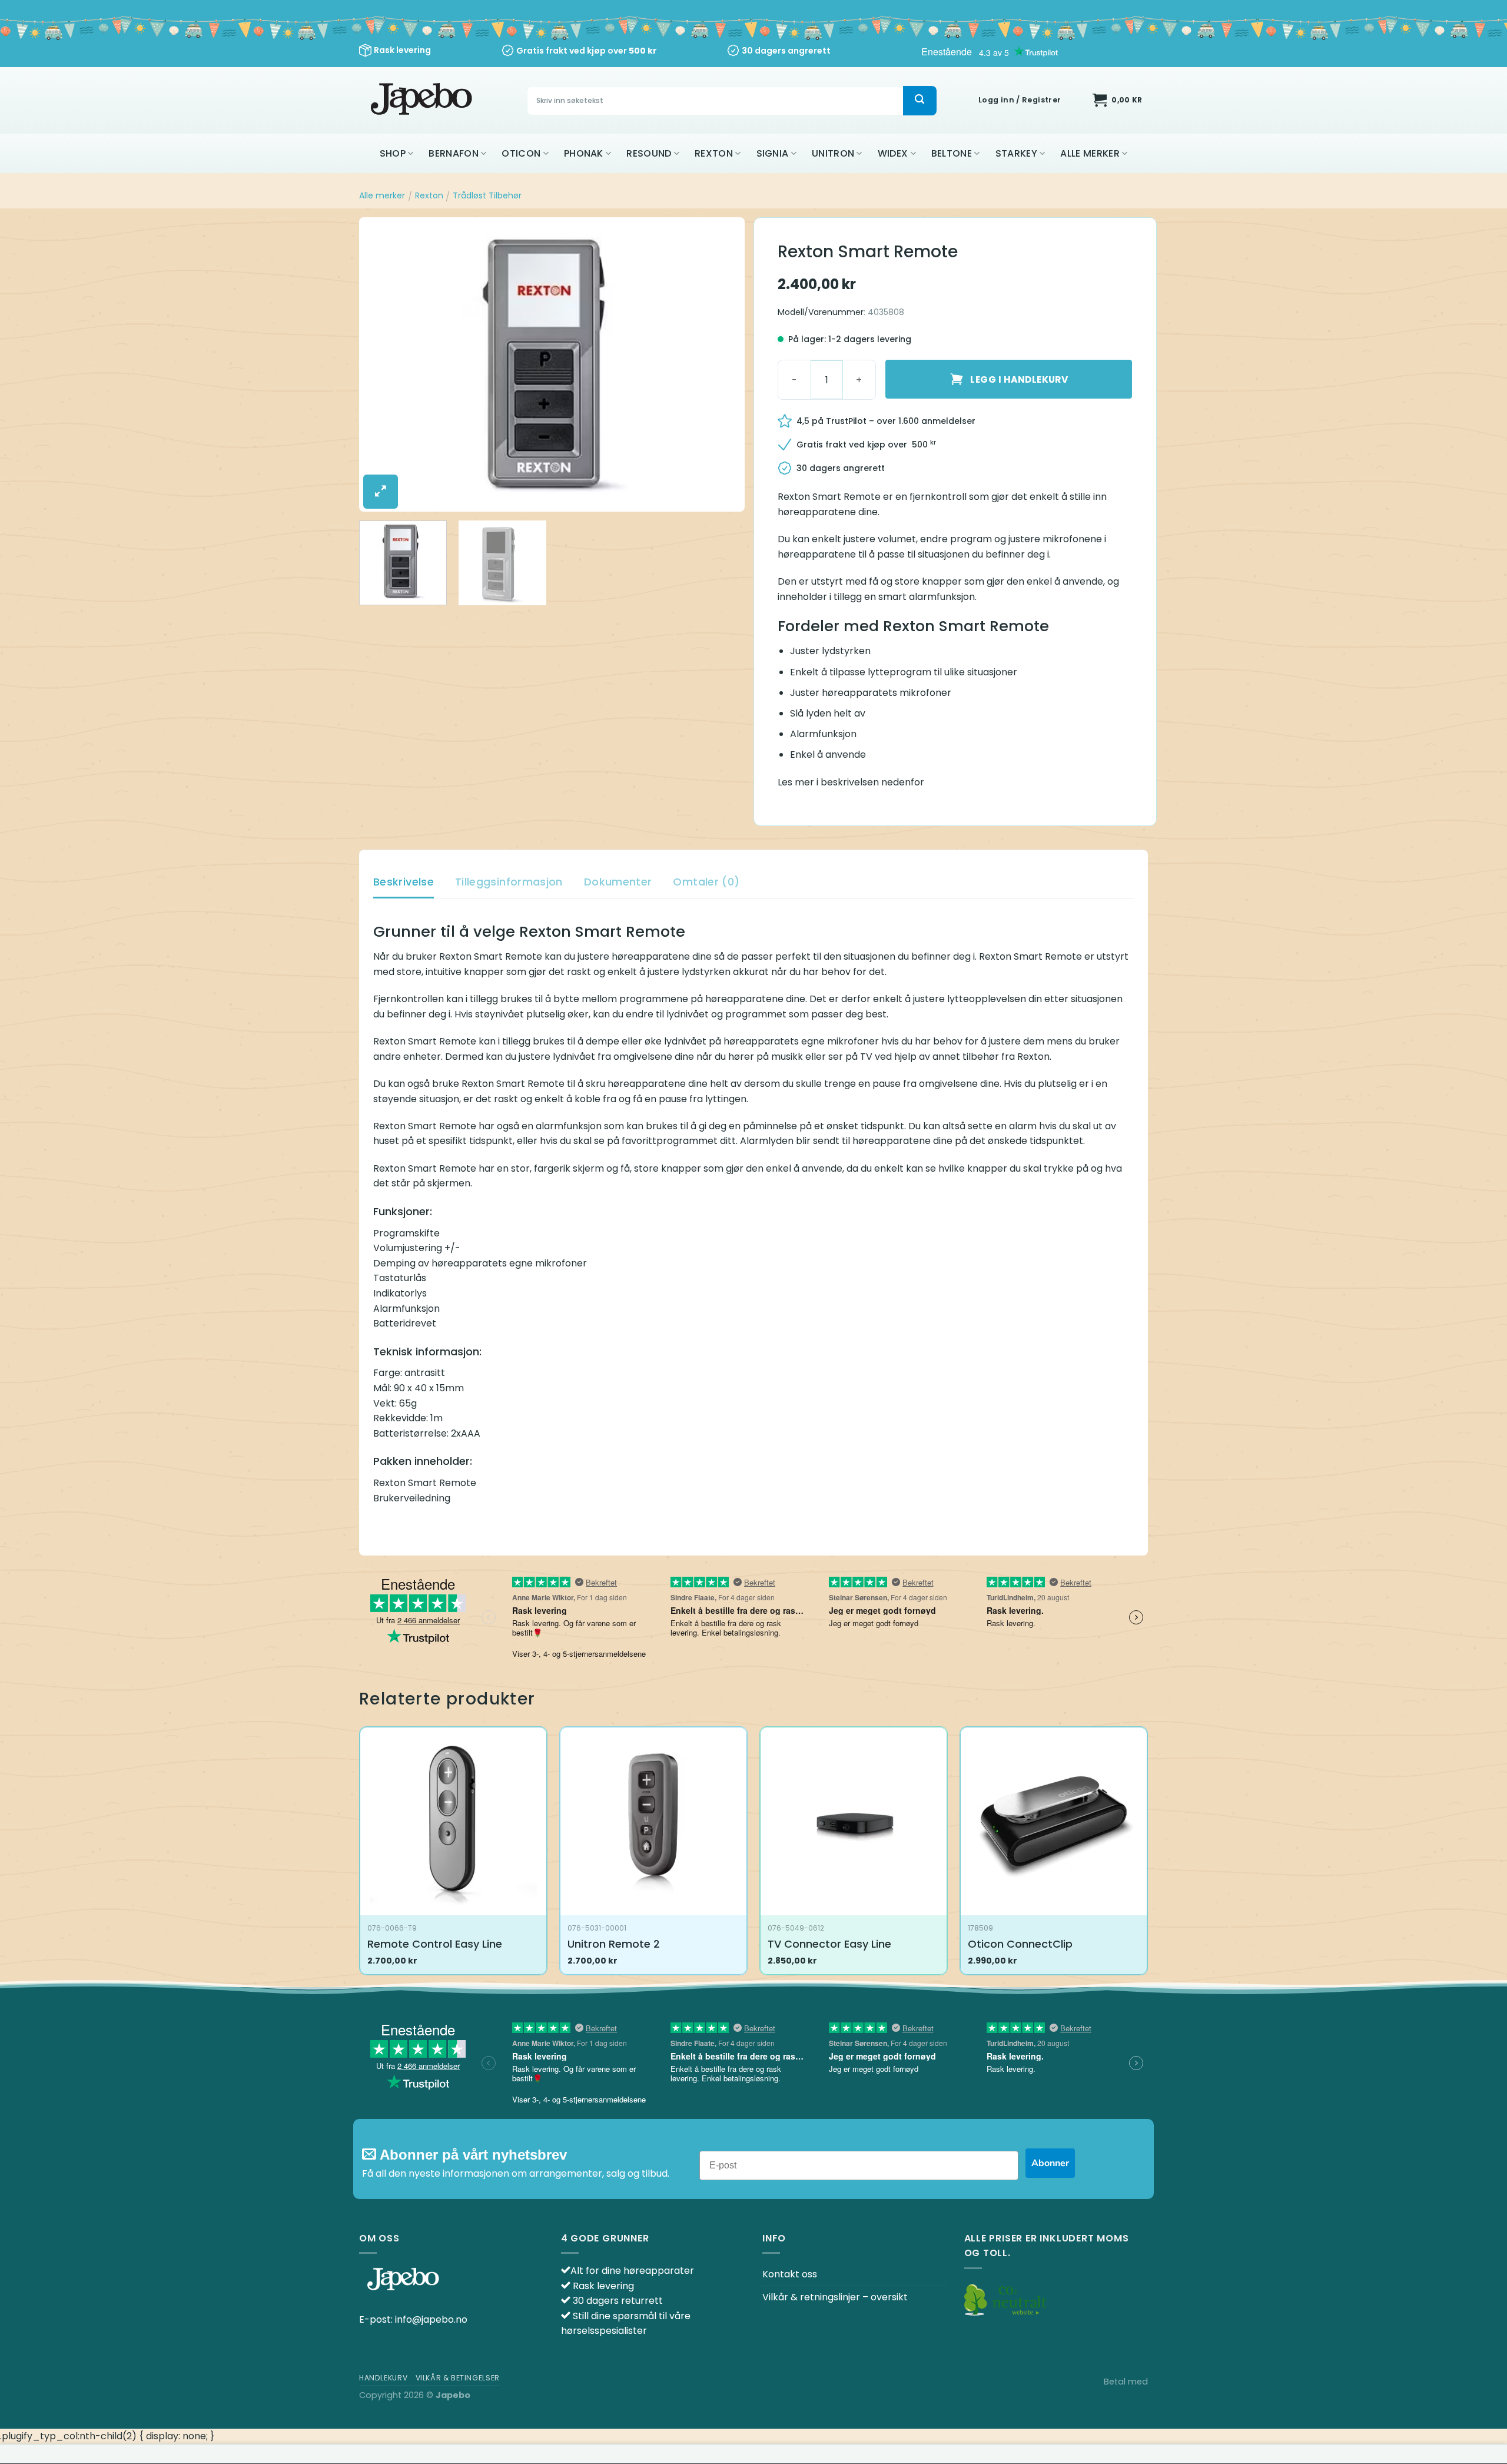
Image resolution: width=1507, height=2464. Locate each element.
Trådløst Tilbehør (487, 195)
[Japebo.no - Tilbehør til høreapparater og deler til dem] (423, 100)
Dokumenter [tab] (618, 882)
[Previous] (381, 364)
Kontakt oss (790, 2274)
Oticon (521, 153)
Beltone (952, 153)
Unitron (833, 153)
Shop (393, 153)
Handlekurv (383, 2378)
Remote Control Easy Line (435, 1944)
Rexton (714, 153)
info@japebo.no (431, 2319)
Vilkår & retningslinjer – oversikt (835, 2297)
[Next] (722, 364)
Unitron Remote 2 (614, 1944)
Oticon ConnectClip (1020, 1944)
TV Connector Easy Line (829, 1944)
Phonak (584, 153)
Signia (773, 153)
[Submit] (920, 101)
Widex (893, 153)
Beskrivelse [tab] (404, 882)
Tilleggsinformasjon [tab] (509, 882)
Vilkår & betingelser (458, 2378)
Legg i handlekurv (1019, 379)
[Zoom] (381, 492)
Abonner (1050, 2163)
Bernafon (454, 153)
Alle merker (1090, 153)
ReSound (649, 153)
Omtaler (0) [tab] (706, 882)
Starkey (1016, 153)
